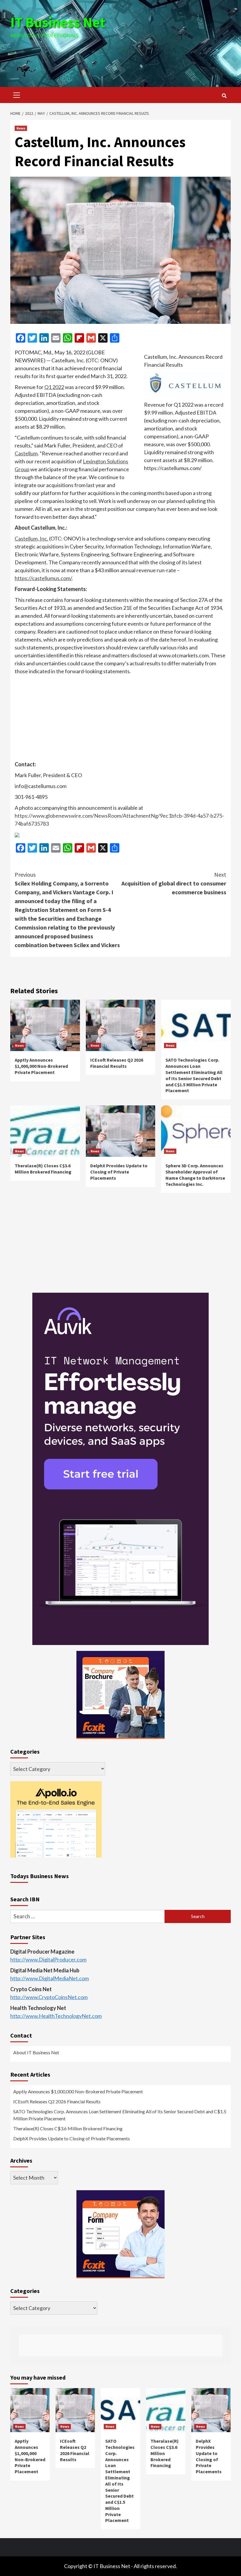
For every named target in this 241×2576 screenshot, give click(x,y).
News (21, 128)
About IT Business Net (36, 2052)
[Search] (224, 96)
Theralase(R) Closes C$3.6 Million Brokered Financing (43, 1169)
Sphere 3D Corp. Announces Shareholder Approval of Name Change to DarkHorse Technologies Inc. (195, 1175)
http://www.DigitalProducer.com (48, 1959)
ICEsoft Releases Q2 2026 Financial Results (117, 1063)
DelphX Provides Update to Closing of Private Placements (119, 1172)
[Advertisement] (120, 55)
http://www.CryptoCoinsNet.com (49, 1997)
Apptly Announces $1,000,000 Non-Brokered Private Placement (41, 1066)
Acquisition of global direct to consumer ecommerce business (174, 883)
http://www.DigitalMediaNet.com (50, 1978)
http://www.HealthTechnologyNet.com (56, 2016)
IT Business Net (58, 22)
